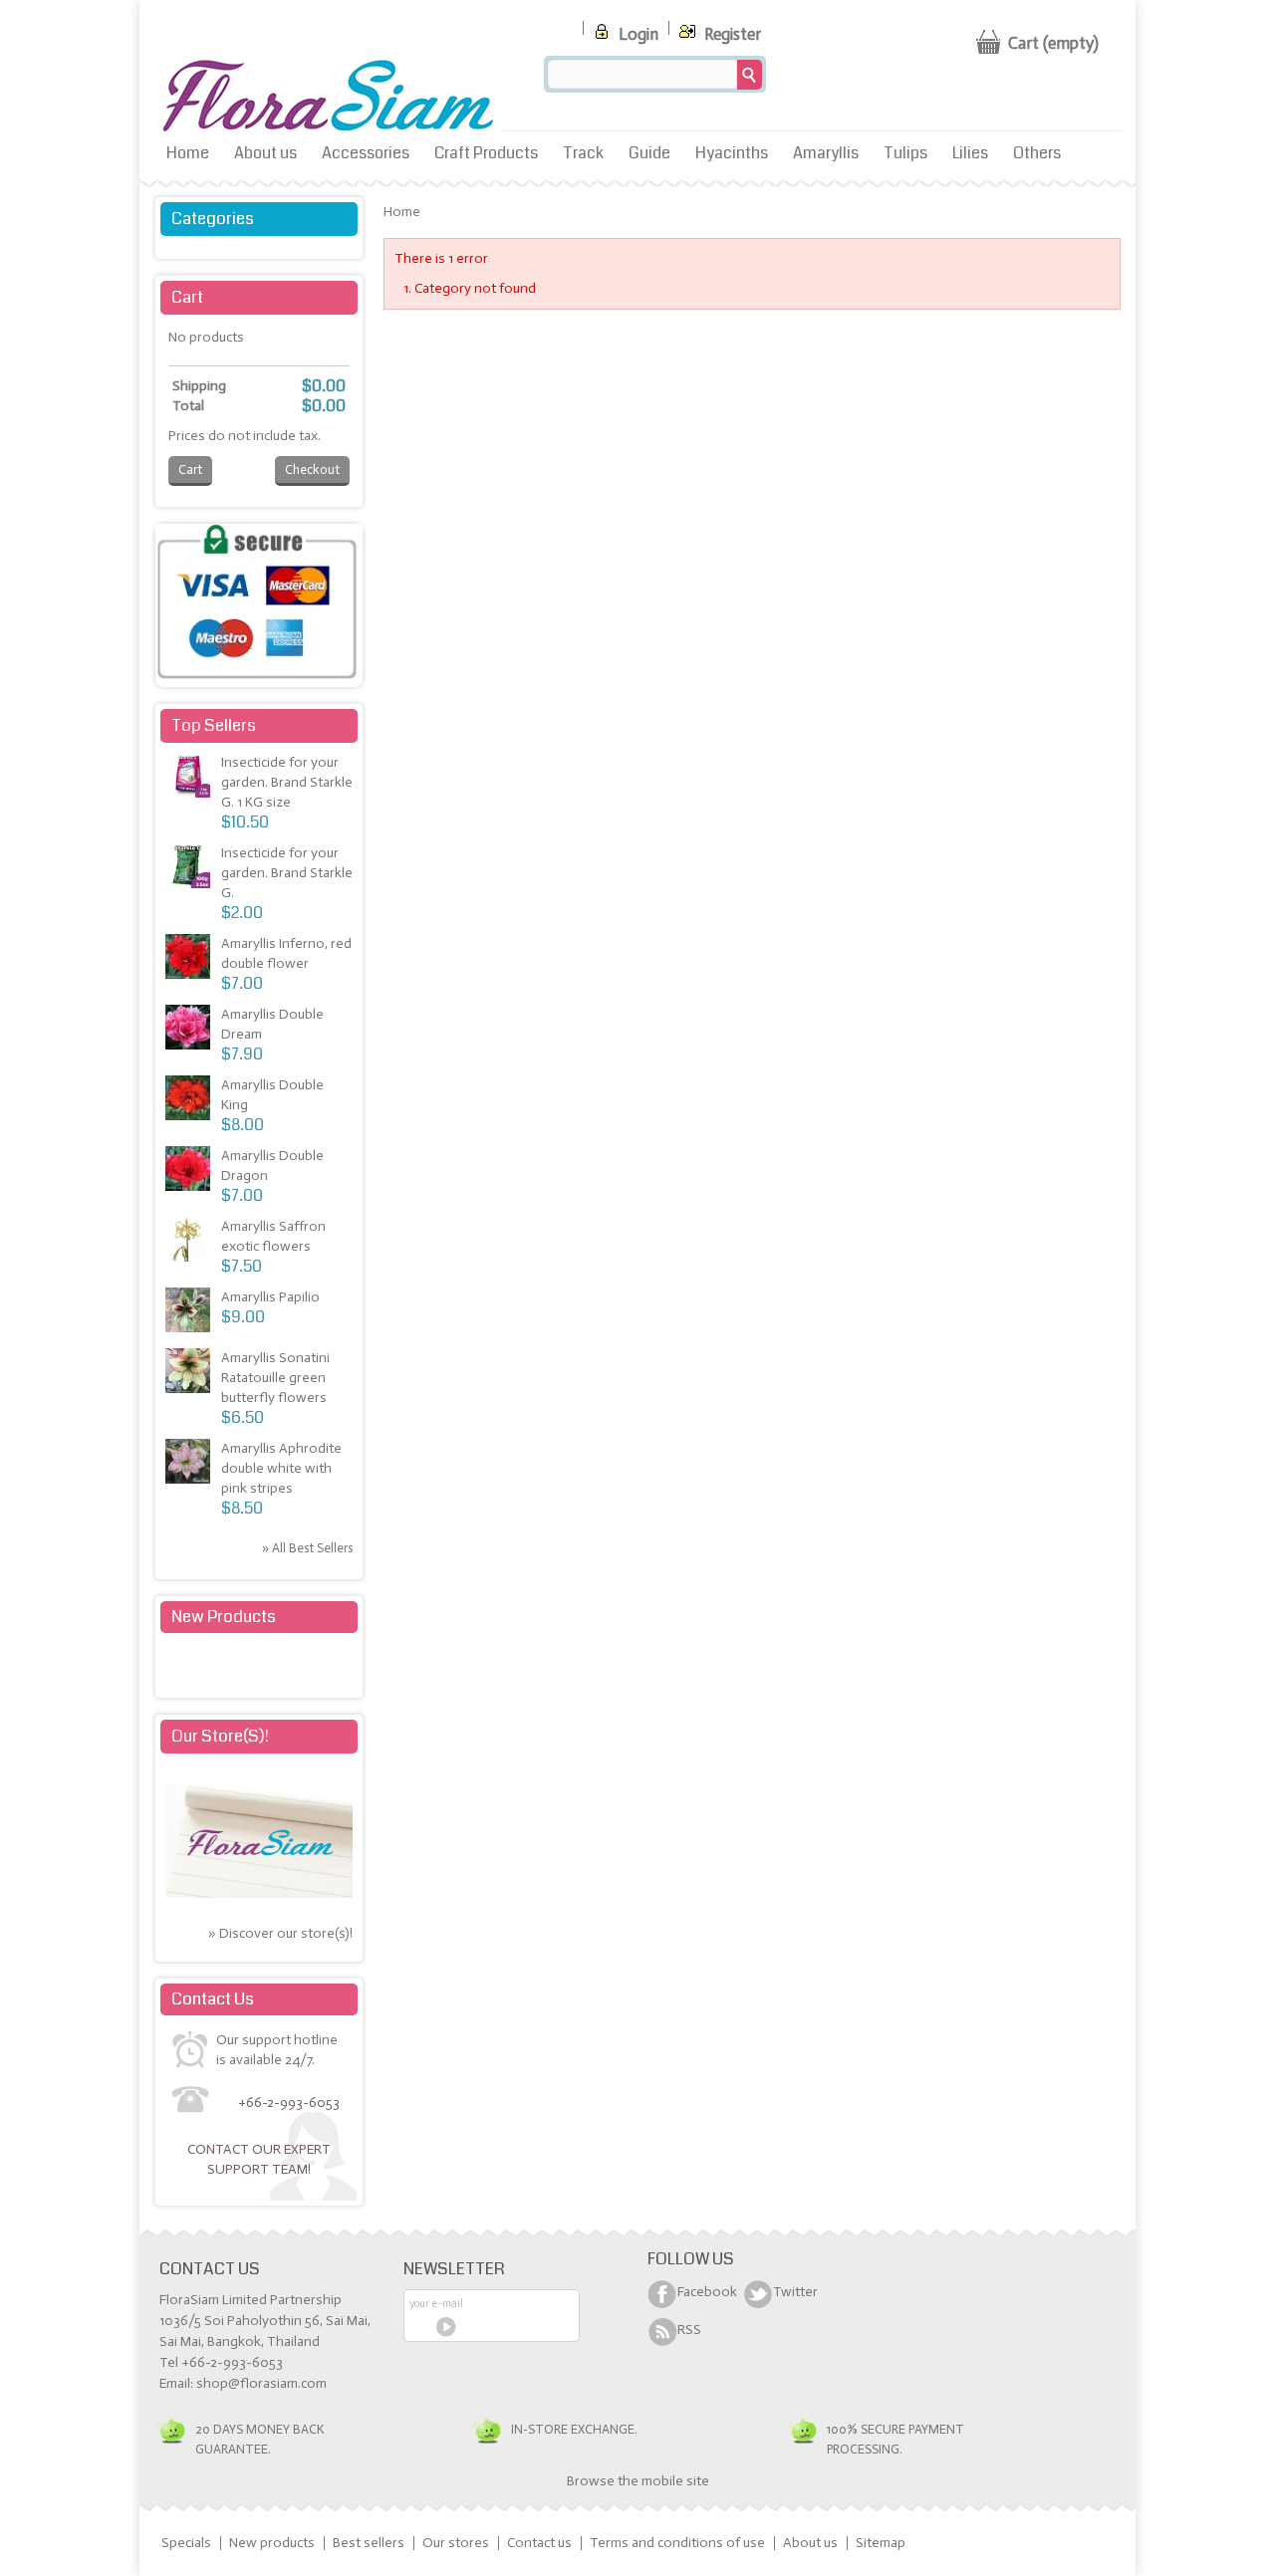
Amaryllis (826, 153)
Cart (187, 297)
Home (188, 153)
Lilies (970, 153)
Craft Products (486, 153)
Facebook (707, 2292)
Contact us (539, 2543)
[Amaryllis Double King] (190, 1101)
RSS (689, 2330)
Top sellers (214, 725)
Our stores (456, 2543)
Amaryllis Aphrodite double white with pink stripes (281, 1468)
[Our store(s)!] (259, 1893)
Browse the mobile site (638, 2481)
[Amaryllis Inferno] (190, 959)
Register (731, 34)
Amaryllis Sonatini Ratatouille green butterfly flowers (275, 1378)
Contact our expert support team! (259, 2159)
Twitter (795, 2292)
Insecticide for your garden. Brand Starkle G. (287, 873)
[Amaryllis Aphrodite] (190, 1464)
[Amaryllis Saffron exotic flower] (190, 1242)
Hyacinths (732, 153)
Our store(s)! (220, 1736)
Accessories (366, 153)
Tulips (905, 153)
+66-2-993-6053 (289, 2103)
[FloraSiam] (329, 97)
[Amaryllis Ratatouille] (190, 1374)
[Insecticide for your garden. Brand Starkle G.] (190, 778)
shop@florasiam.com (261, 2383)
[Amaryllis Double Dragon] (190, 1171)
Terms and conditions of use (677, 2543)
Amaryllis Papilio (270, 1297)
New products (224, 1617)
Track (583, 153)
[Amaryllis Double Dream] (190, 1030)
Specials (186, 2543)
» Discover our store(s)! (280, 1933)
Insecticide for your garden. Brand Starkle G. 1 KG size (287, 782)
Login (637, 34)
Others (1037, 153)
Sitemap (881, 2543)
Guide (649, 153)
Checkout (312, 469)
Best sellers (369, 2543)
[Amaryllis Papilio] (190, 1313)
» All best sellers (307, 1548)
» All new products (301, 1666)
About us (265, 153)
